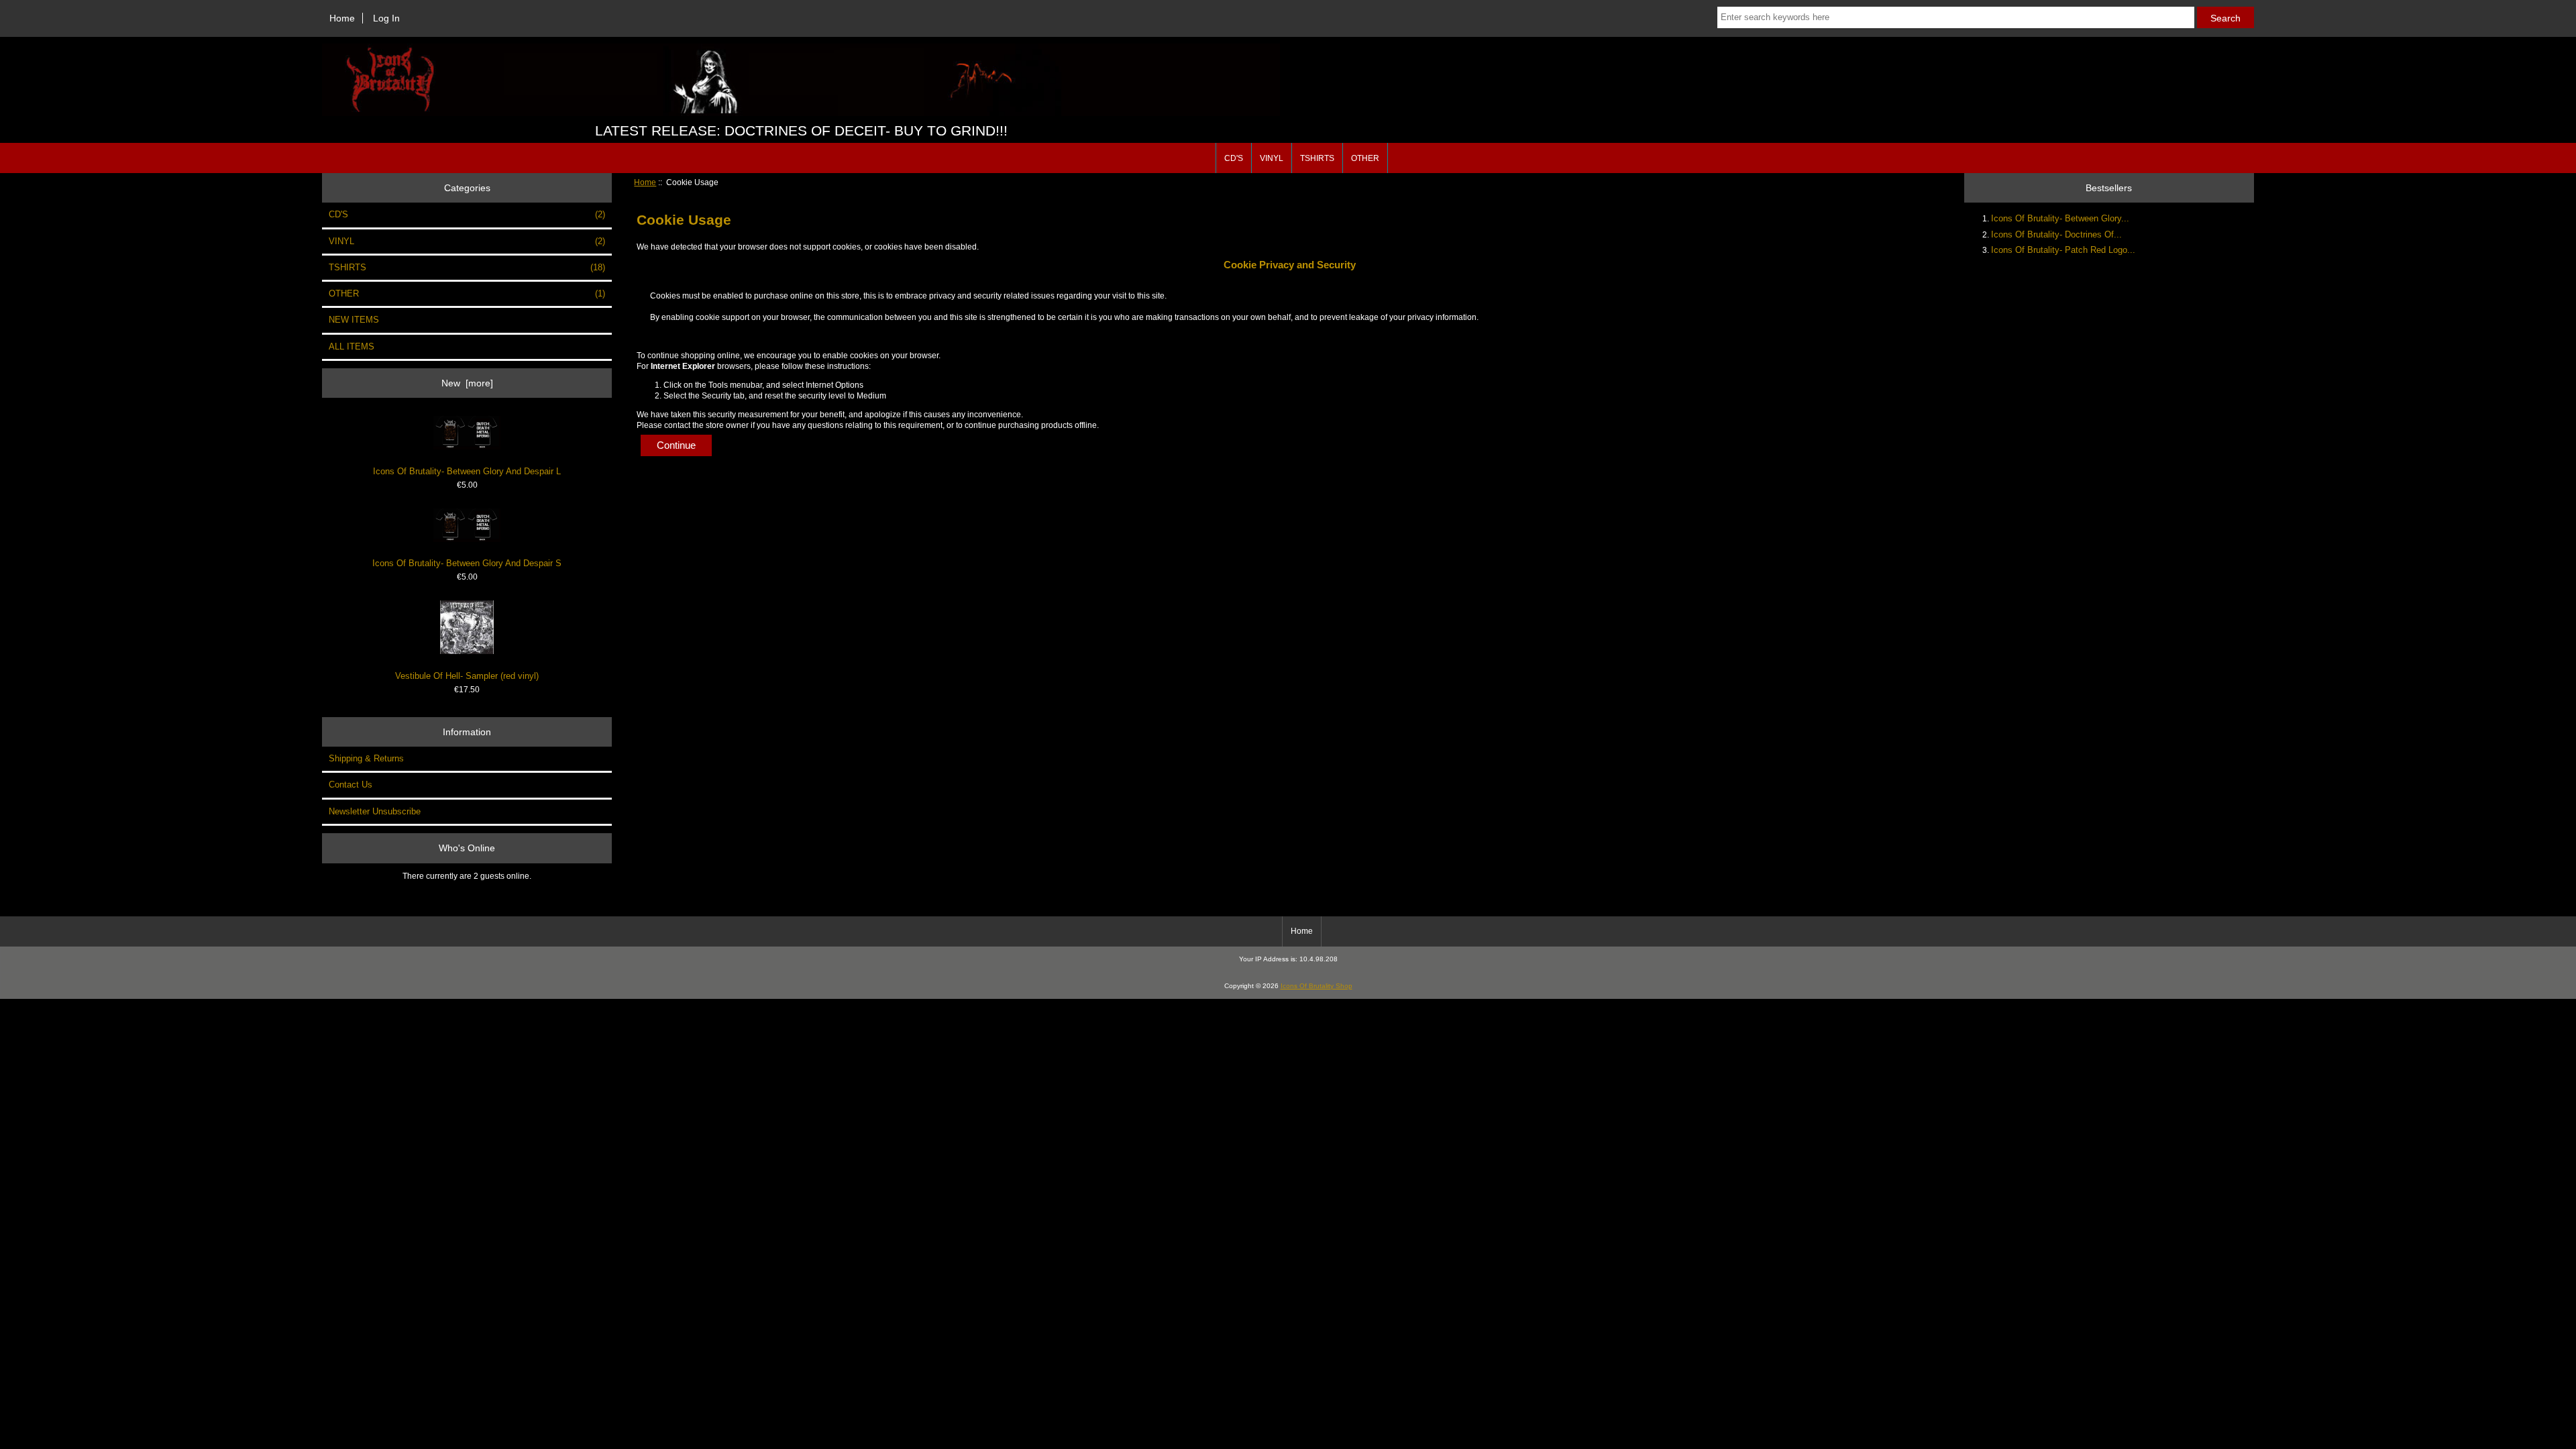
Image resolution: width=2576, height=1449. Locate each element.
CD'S (1234, 158)
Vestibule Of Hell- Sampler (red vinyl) (467, 676)
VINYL (1272, 158)
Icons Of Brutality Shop (1317, 986)
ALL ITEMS (352, 346)
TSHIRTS (1317, 158)
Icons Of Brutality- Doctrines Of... (2056, 234)
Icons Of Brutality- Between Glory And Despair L (467, 471)
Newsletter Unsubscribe (375, 811)
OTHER (1365, 158)
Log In (386, 18)
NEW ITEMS (354, 320)
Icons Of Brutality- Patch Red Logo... (2063, 250)
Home (342, 18)
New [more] (467, 383)
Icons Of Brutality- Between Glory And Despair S (467, 563)
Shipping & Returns (366, 758)
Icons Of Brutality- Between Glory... (2060, 218)
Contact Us (351, 785)
